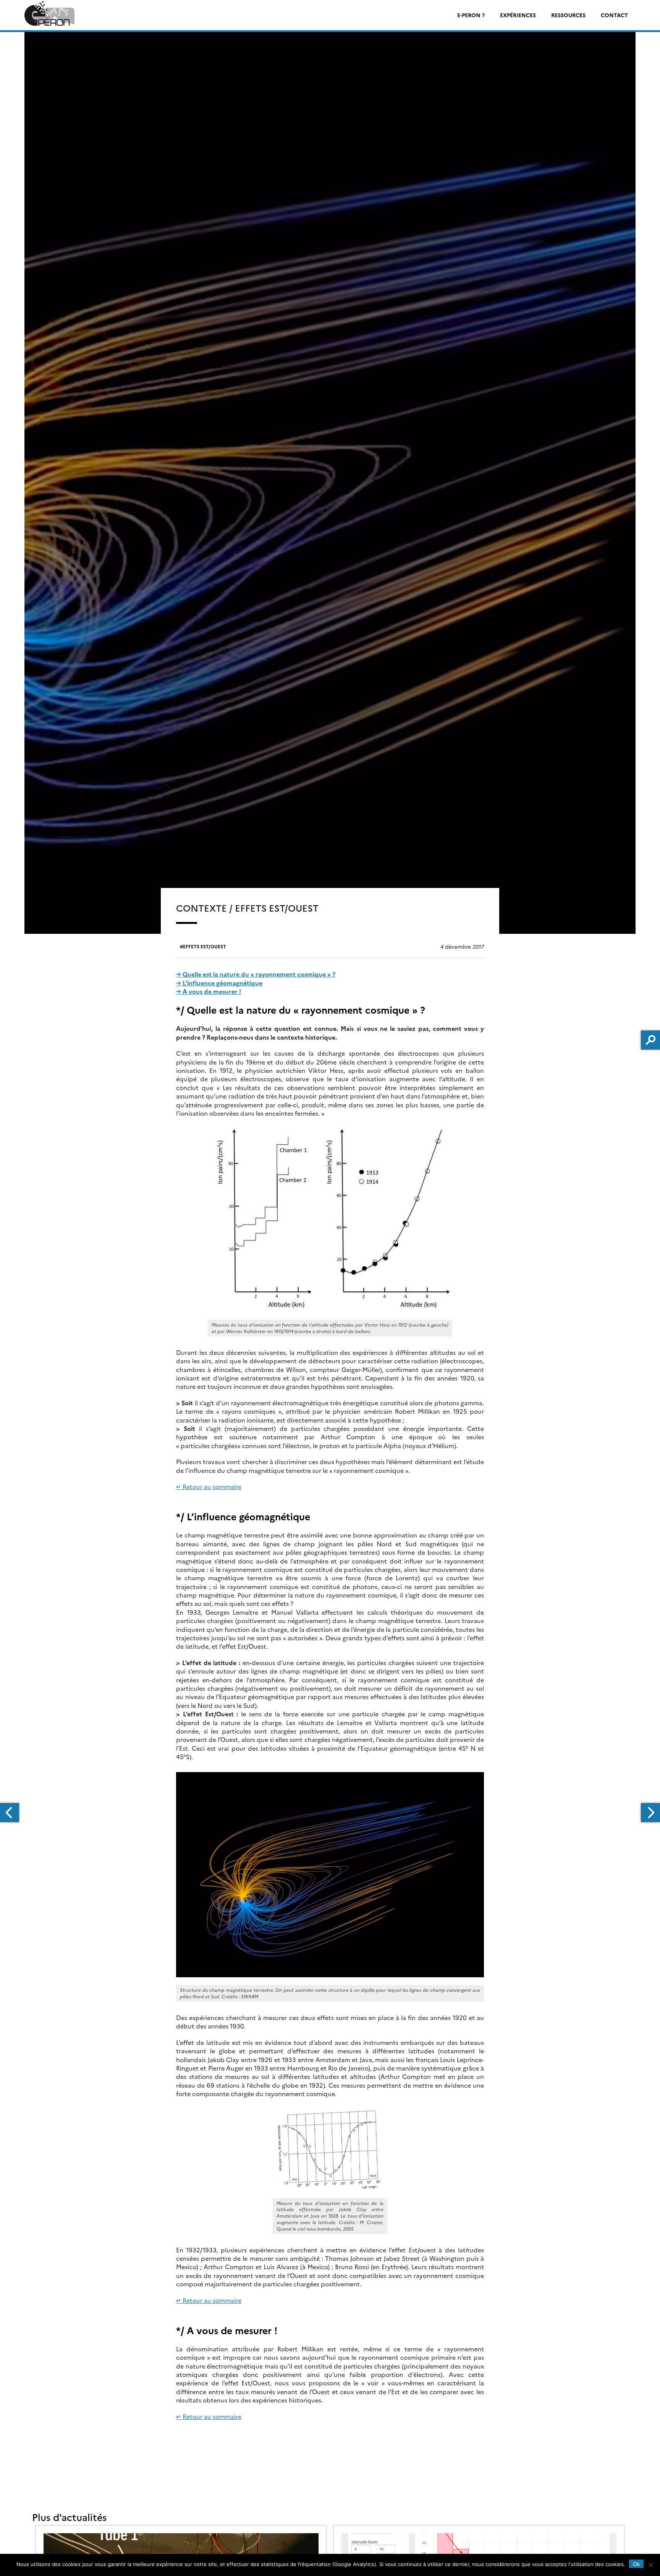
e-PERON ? (471, 15)
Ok (636, 2564)
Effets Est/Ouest (205, 946)
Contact (614, 15)
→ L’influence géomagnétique (219, 983)
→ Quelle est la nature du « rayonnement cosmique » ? (256, 974)
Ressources (568, 15)
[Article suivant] (650, 1813)
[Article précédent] (10, 1813)
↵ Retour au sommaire (209, 1486)
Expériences (518, 15)
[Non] (650, 2565)
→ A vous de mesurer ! (209, 991)
